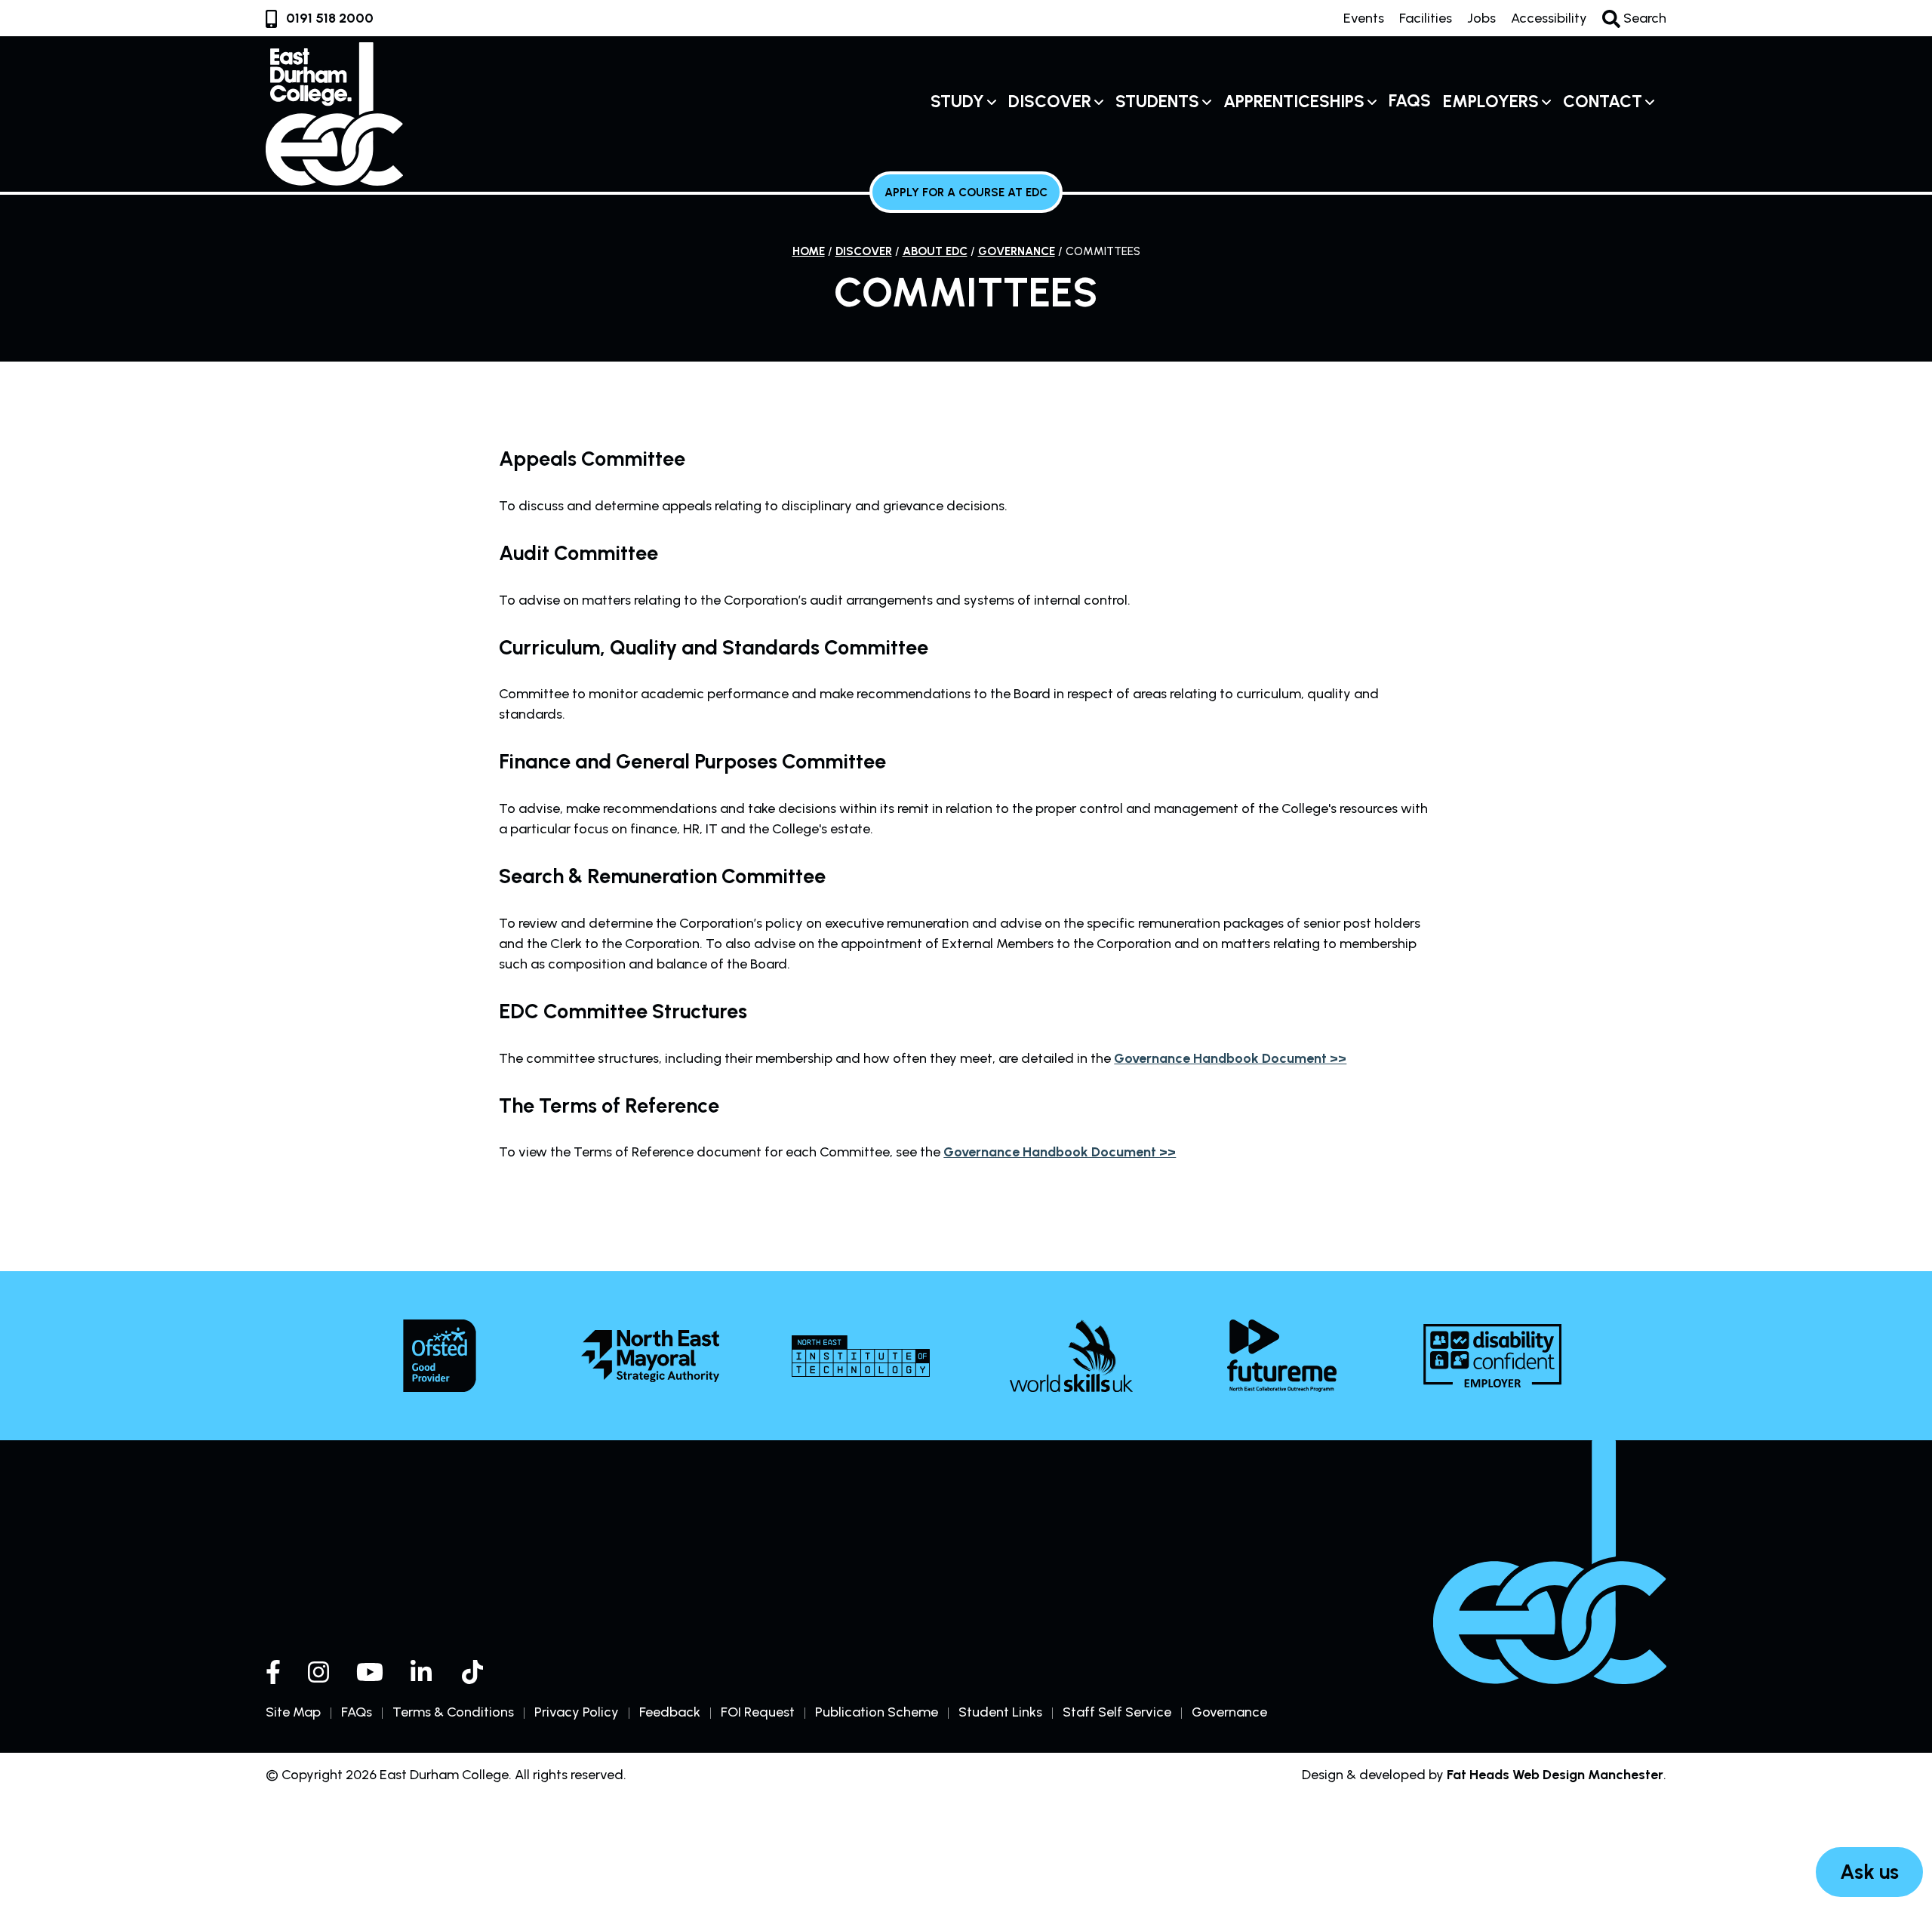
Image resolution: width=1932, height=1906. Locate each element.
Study (957, 102)
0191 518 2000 (330, 18)
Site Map (293, 1712)
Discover (1050, 102)
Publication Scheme (877, 1712)
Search (1643, 18)
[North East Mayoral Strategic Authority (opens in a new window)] (650, 1356)
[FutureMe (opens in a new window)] (1282, 1356)
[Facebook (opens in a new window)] (273, 1672)
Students (1157, 102)
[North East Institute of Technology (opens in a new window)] (861, 1356)
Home (809, 251)
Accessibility (1549, 18)
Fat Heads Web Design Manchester (1555, 1775)
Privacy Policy (577, 1712)
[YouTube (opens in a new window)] (370, 1672)
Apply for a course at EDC (966, 192)
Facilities (1426, 18)
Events (1364, 18)
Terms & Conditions (453, 1712)
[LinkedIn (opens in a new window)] (423, 1672)
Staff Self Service (1117, 1712)
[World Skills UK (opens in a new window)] (1071, 1356)
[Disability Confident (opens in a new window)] (1492, 1356)
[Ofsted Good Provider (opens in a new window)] (440, 1356)
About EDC (935, 251)
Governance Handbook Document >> (1230, 1058)
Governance (1017, 251)
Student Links (1000, 1712)
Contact (1603, 102)
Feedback (670, 1712)
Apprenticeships (1294, 102)
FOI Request (758, 1712)
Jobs (1481, 18)
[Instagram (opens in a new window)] (318, 1672)
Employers (1491, 102)
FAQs (1410, 101)
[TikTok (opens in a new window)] (474, 1672)
